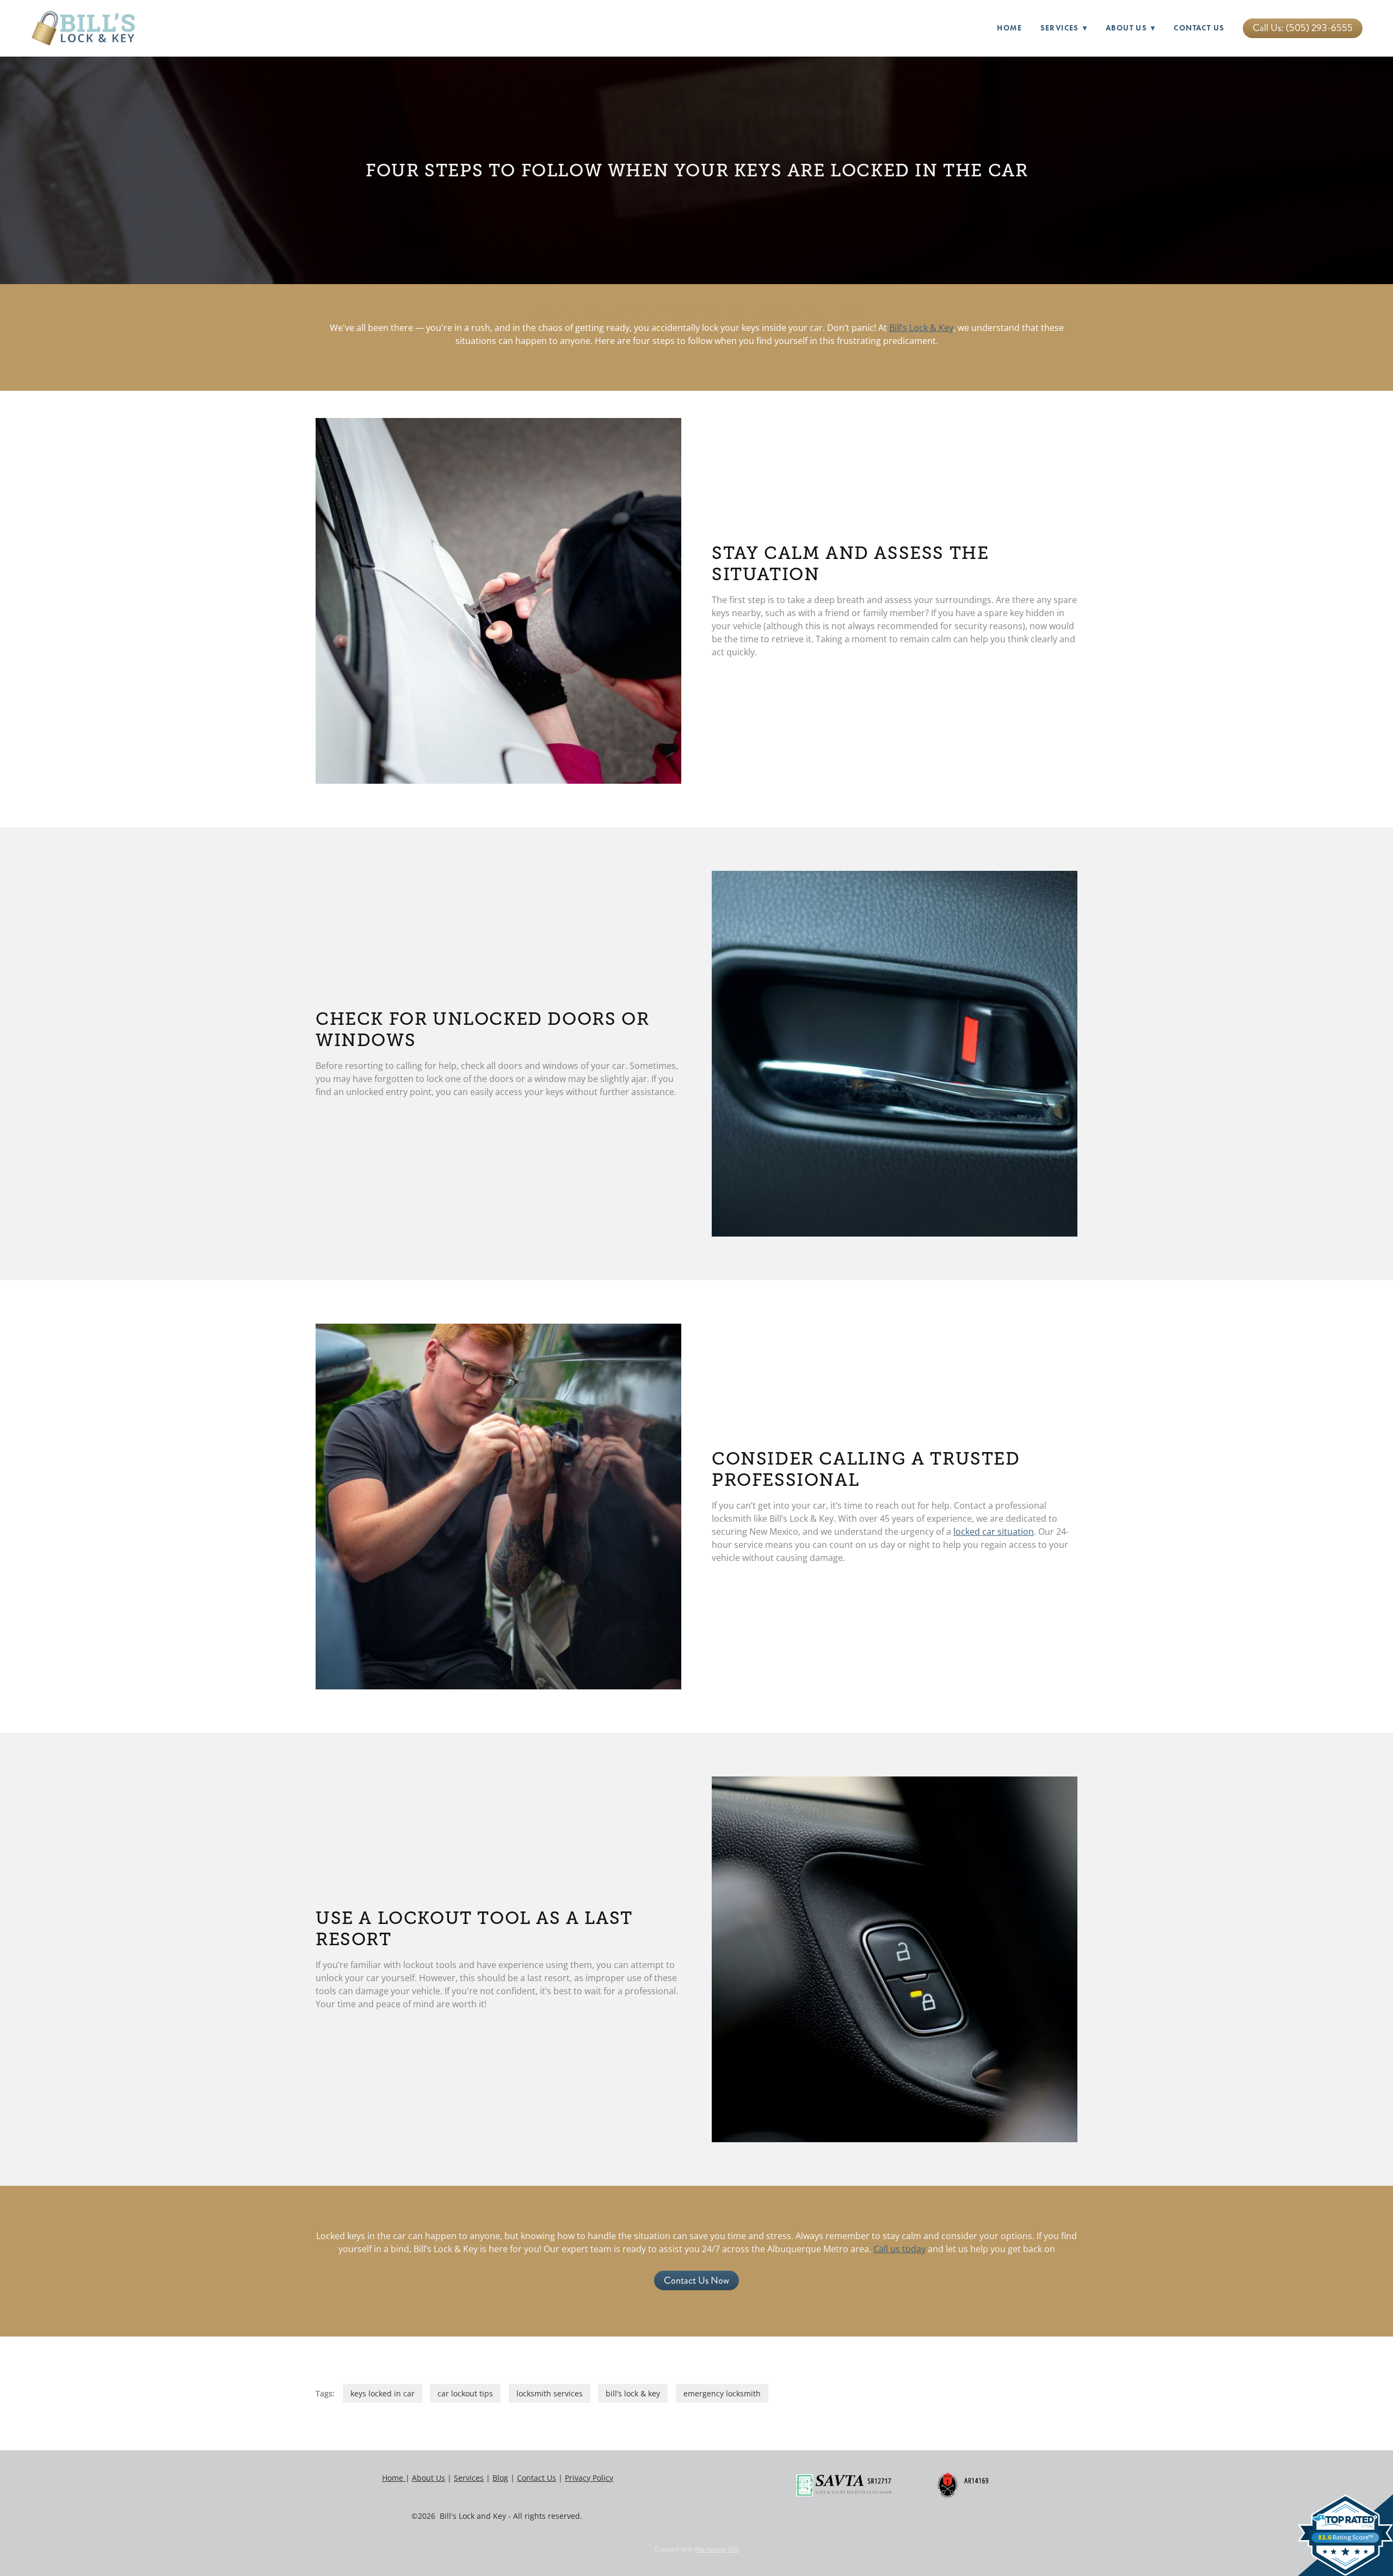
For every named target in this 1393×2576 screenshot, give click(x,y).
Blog (500, 2478)
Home (1009, 28)
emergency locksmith (722, 2393)
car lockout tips (465, 2393)
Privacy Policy (589, 2478)
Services (469, 2478)
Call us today (899, 2249)
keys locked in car (383, 2393)
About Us (1131, 28)
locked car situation (994, 1532)
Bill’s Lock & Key (921, 328)
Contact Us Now (696, 2280)
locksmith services (550, 2393)
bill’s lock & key (633, 2393)
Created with (697, 2549)
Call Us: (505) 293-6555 (1303, 28)
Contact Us (1199, 28)
